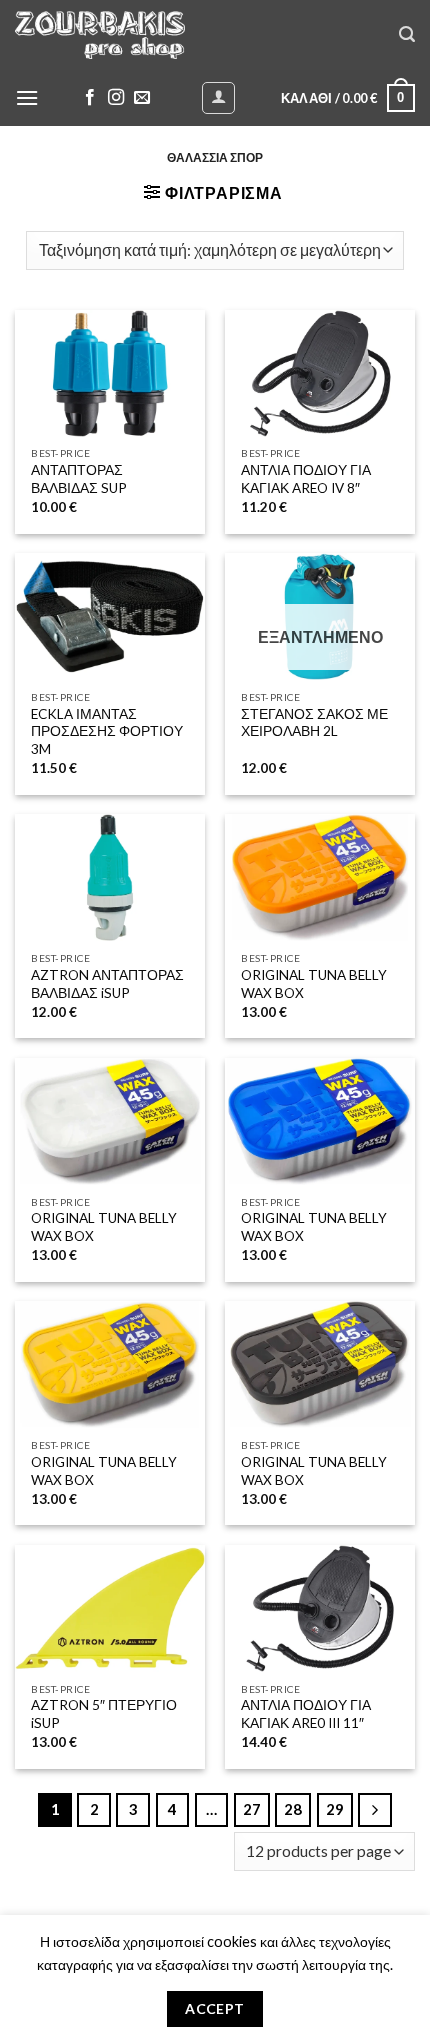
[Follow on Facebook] (90, 98)
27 (252, 1809)
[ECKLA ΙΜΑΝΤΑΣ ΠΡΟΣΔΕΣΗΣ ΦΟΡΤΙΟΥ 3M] (110, 616)
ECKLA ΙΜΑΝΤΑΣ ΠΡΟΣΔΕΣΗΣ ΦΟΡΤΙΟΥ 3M (107, 731)
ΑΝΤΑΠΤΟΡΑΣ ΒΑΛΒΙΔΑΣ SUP (79, 479)
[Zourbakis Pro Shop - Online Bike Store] (100, 34)
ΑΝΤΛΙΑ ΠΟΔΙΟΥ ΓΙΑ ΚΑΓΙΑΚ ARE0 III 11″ (306, 1714)
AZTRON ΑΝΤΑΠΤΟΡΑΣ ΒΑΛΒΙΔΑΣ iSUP (107, 984)
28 (293, 1809)
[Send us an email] (142, 98)
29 (335, 1809)
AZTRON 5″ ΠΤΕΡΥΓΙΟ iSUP (104, 1714)
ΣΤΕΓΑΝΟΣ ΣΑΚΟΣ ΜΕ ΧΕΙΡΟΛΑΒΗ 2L (314, 723)
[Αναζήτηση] (407, 34)
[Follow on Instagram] (116, 98)
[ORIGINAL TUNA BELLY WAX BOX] (320, 877)
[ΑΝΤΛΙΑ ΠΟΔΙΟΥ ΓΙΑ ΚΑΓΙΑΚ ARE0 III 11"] (320, 1608)
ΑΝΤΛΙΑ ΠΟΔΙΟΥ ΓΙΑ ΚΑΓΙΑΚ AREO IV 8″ (306, 479)
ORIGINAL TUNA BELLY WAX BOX (314, 984)
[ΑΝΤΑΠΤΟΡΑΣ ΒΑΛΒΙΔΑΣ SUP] (110, 373)
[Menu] (27, 97)
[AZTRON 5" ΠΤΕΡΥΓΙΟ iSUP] (110, 1608)
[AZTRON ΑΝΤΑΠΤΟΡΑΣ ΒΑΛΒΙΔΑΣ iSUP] (110, 877)
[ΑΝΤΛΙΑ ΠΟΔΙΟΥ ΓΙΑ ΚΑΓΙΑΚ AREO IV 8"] (320, 373)
